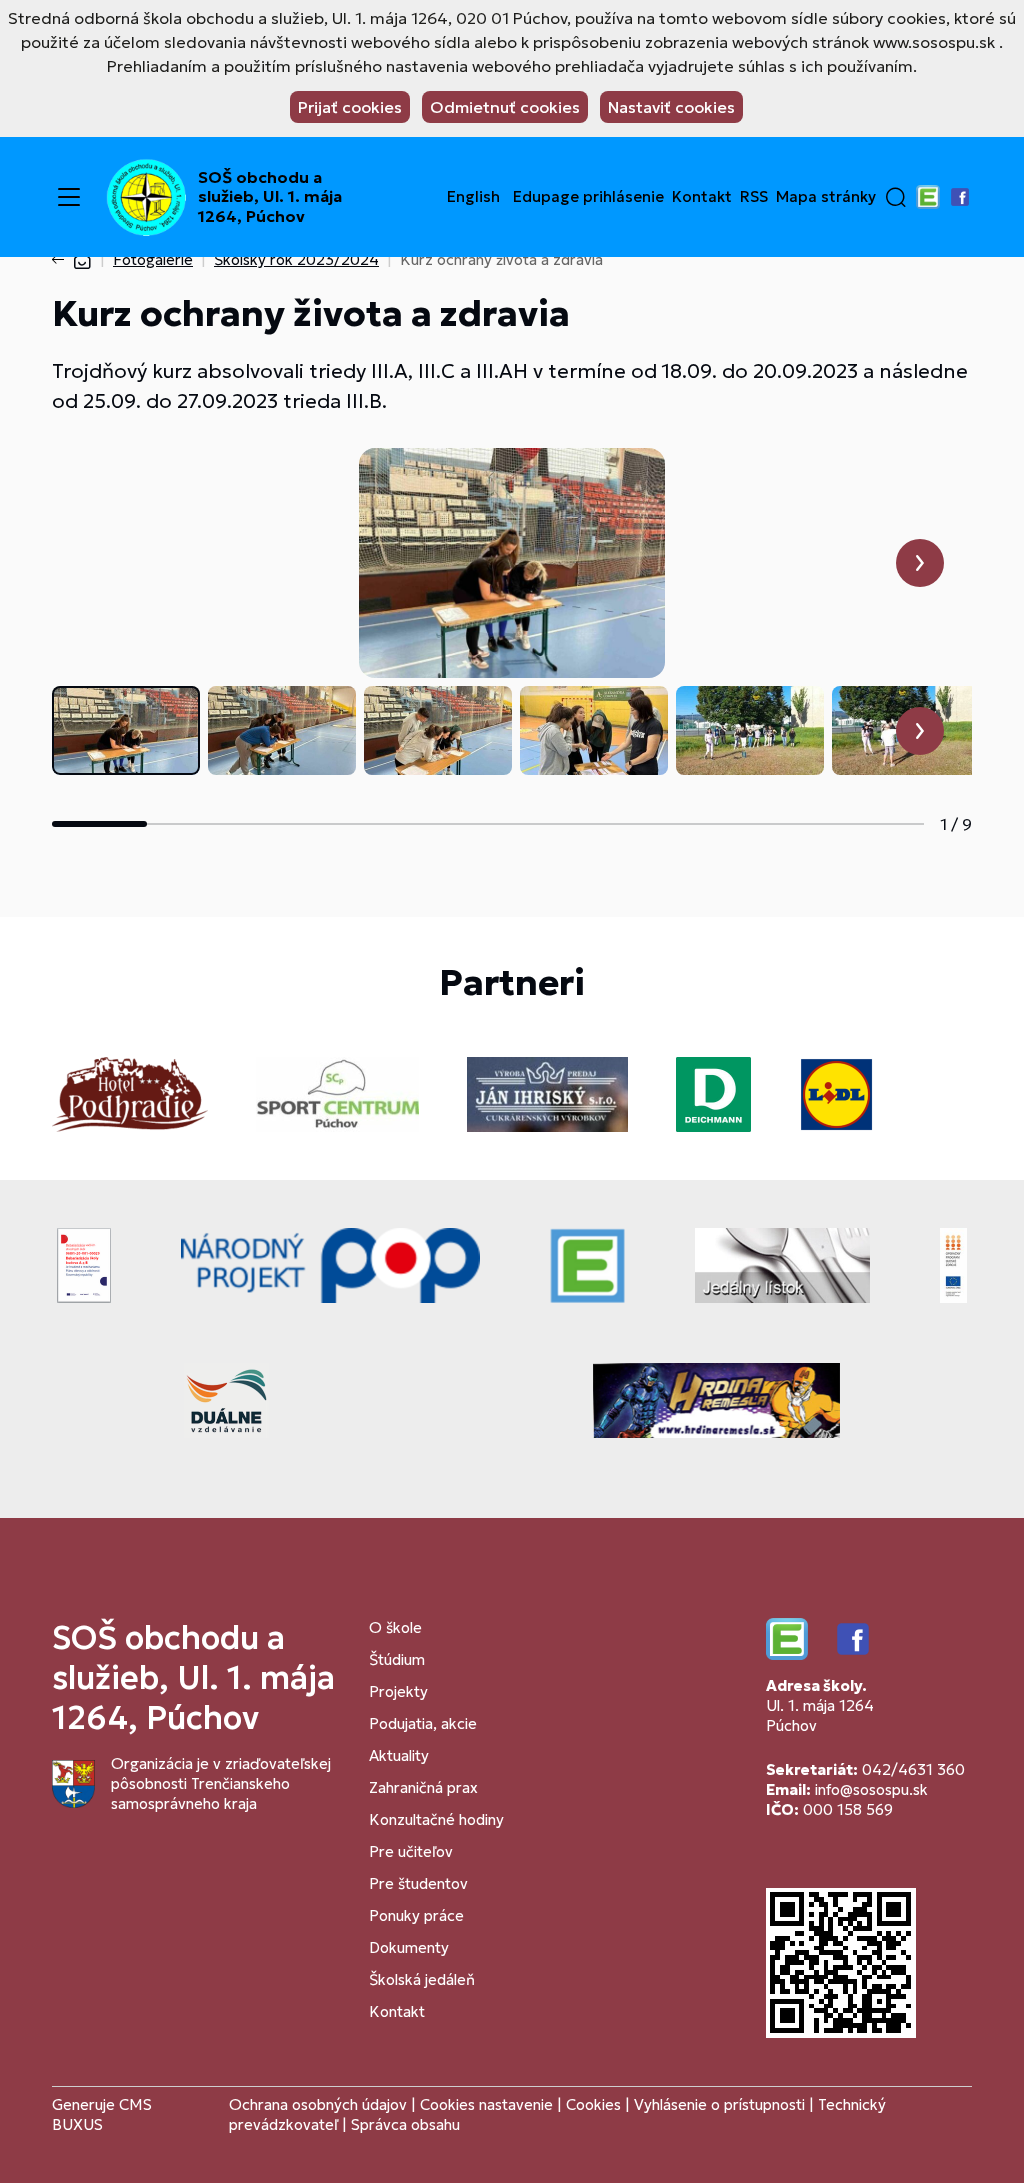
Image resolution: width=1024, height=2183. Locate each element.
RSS (754, 197)
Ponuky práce (416, 1915)
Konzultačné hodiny (436, 1819)
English (473, 197)
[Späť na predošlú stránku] (62, 260)
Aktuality (399, 1755)
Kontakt (702, 197)
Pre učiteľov (411, 1851)
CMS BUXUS (102, 2114)
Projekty (398, 1691)
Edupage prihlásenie (588, 197)
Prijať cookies (350, 107)
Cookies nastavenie (486, 2104)
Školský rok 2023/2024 (296, 259)
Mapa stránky (826, 197)
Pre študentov (418, 1883)
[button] (896, 197)
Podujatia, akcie (423, 1723)
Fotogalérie (153, 259)
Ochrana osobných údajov (318, 2104)
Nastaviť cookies (671, 107)
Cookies (595, 2104)
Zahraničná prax (423, 1787)
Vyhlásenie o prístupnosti (719, 2104)
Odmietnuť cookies (505, 107)
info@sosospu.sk (871, 1789)
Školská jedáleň (422, 1979)
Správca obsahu (405, 2124)
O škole (395, 1627)
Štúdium (397, 1659)
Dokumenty (409, 1947)
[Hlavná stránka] (82, 259)
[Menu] (69, 197)
